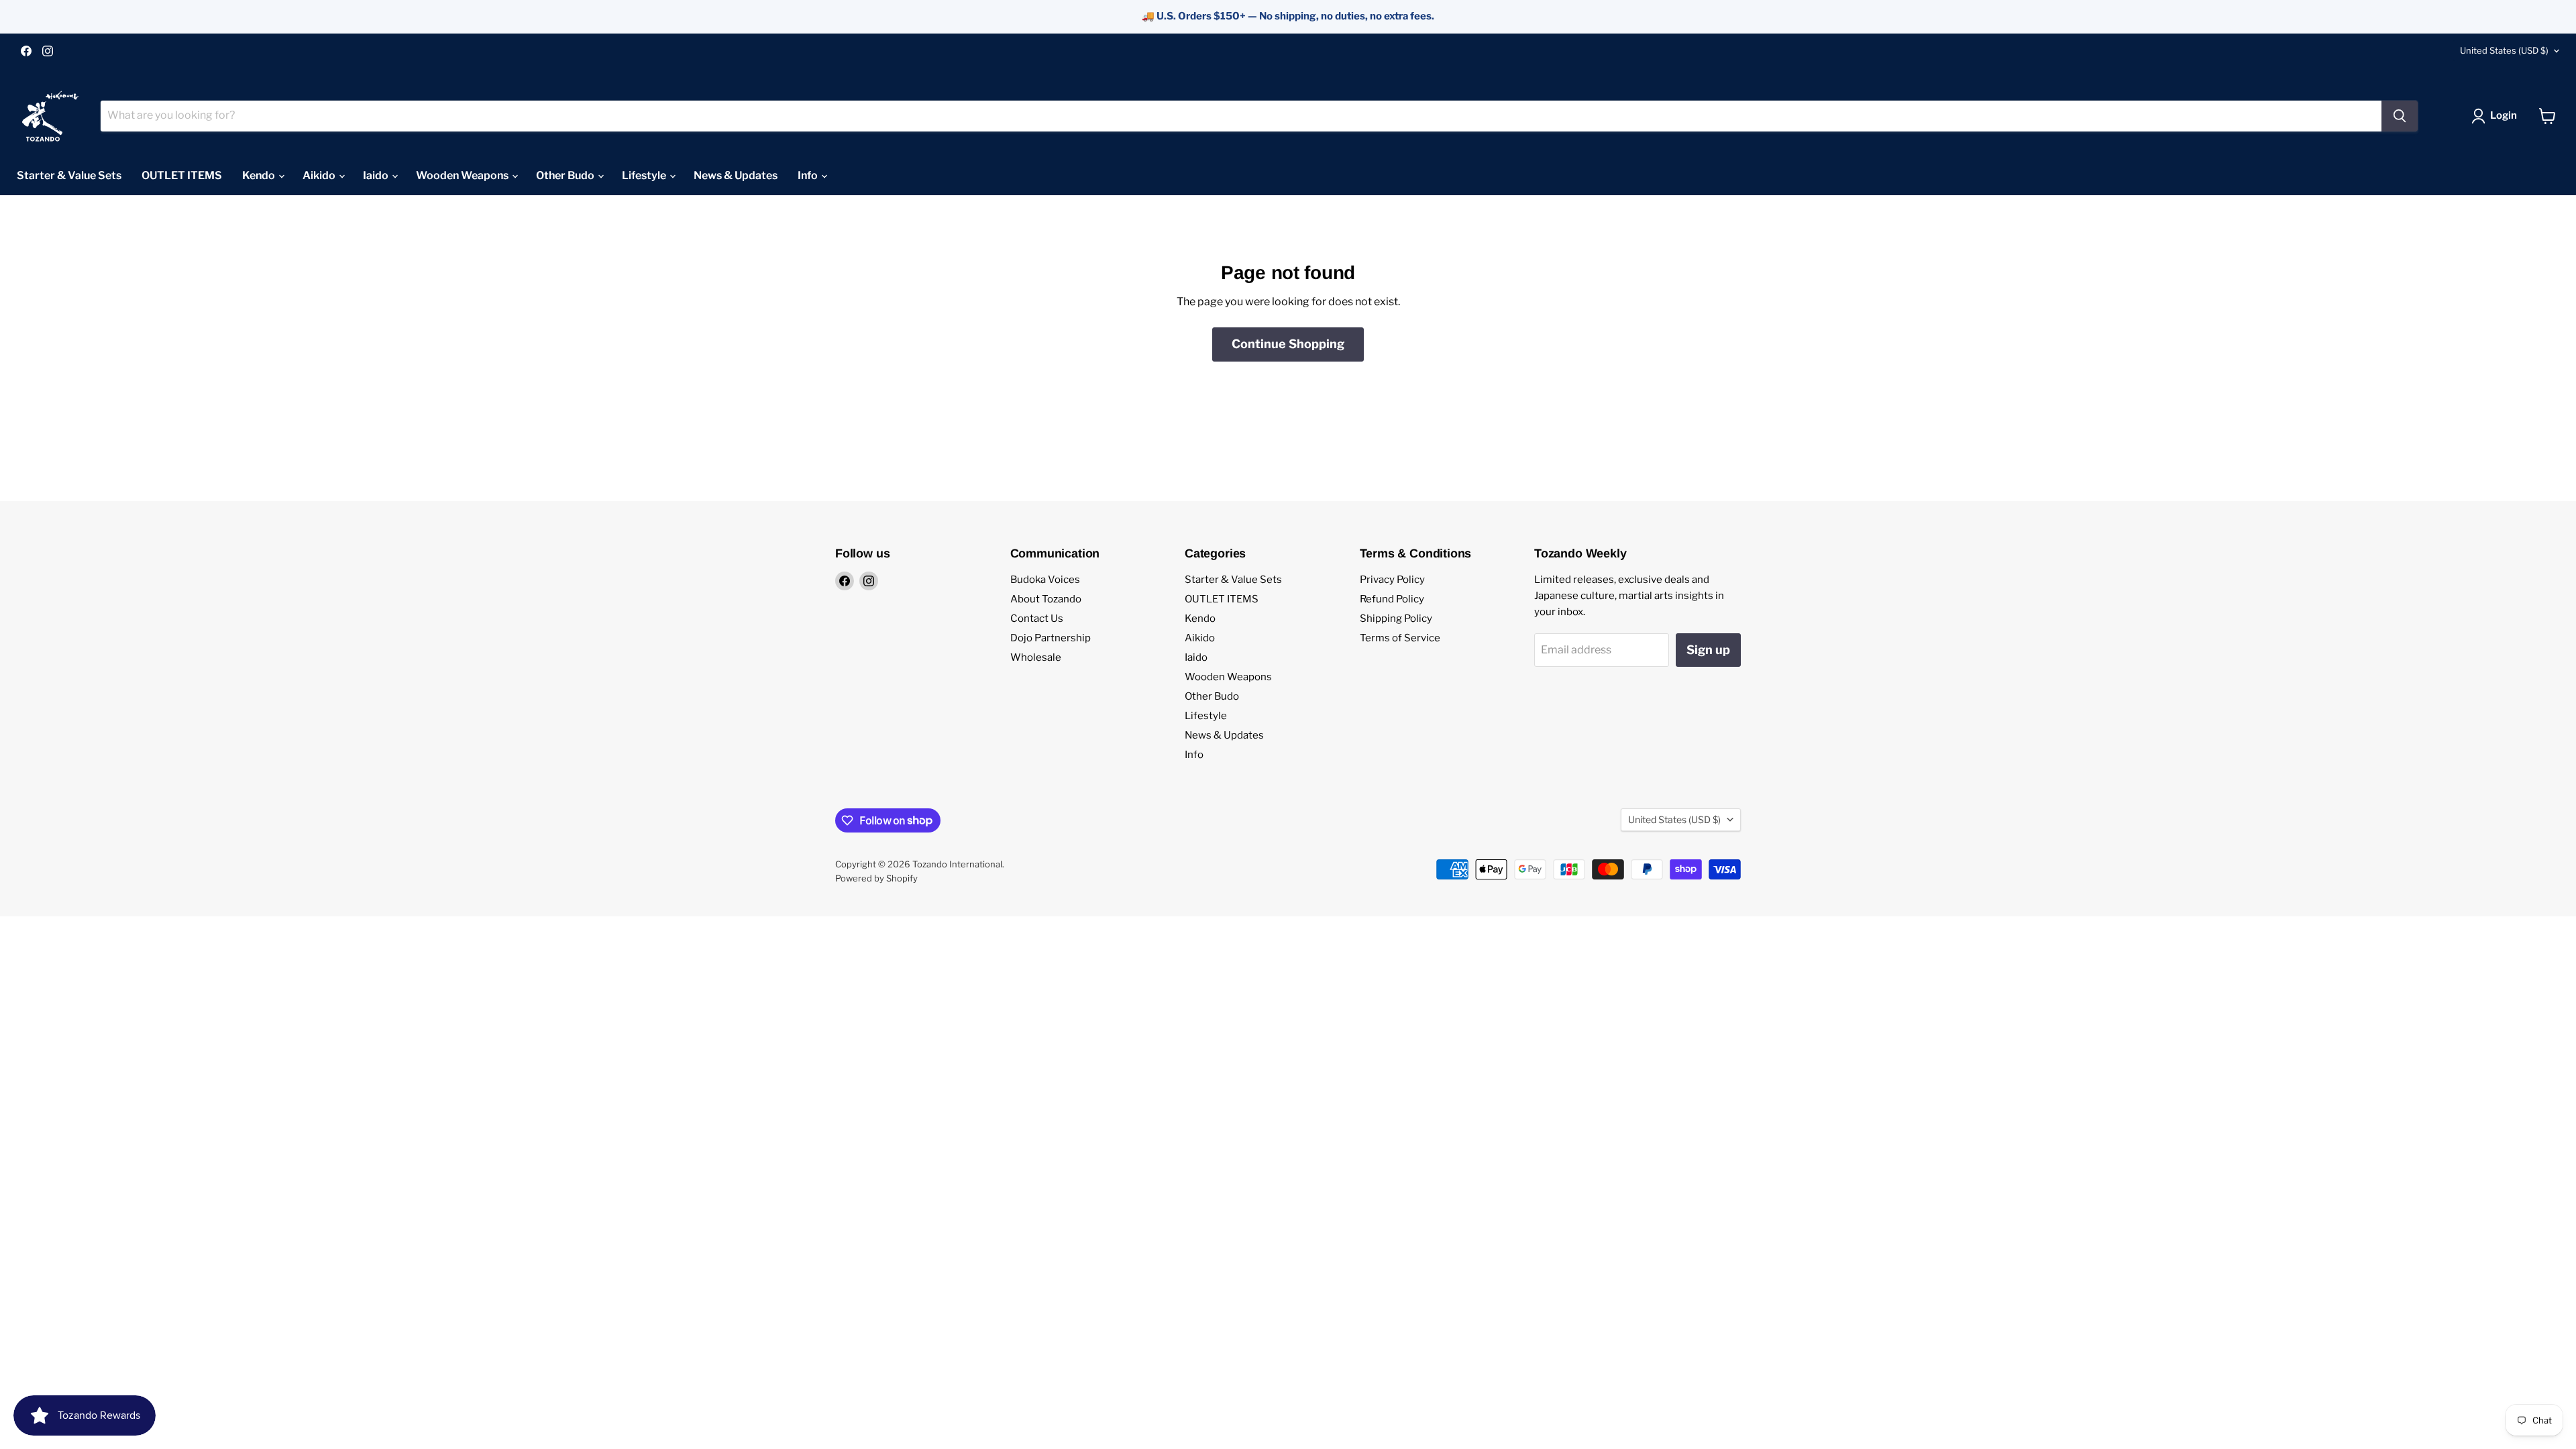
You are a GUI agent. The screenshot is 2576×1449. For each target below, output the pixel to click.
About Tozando (1046, 599)
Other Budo (566, 175)
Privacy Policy (1392, 580)
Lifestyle (645, 175)
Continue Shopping (1288, 344)
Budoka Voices (1045, 580)
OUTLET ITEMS (182, 175)
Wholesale (1036, 657)
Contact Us (1037, 619)
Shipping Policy (1396, 619)
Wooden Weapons (463, 175)
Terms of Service (1400, 638)
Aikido (320, 175)
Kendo (260, 175)
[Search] (2400, 116)
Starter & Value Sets (69, 175)
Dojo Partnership (1051, 638)
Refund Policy (1392, 599)
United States (2504, 50)
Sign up (1708, 650)
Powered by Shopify (876, 878)
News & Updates (736, 175)
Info (809, 175)
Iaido (377, 175)
